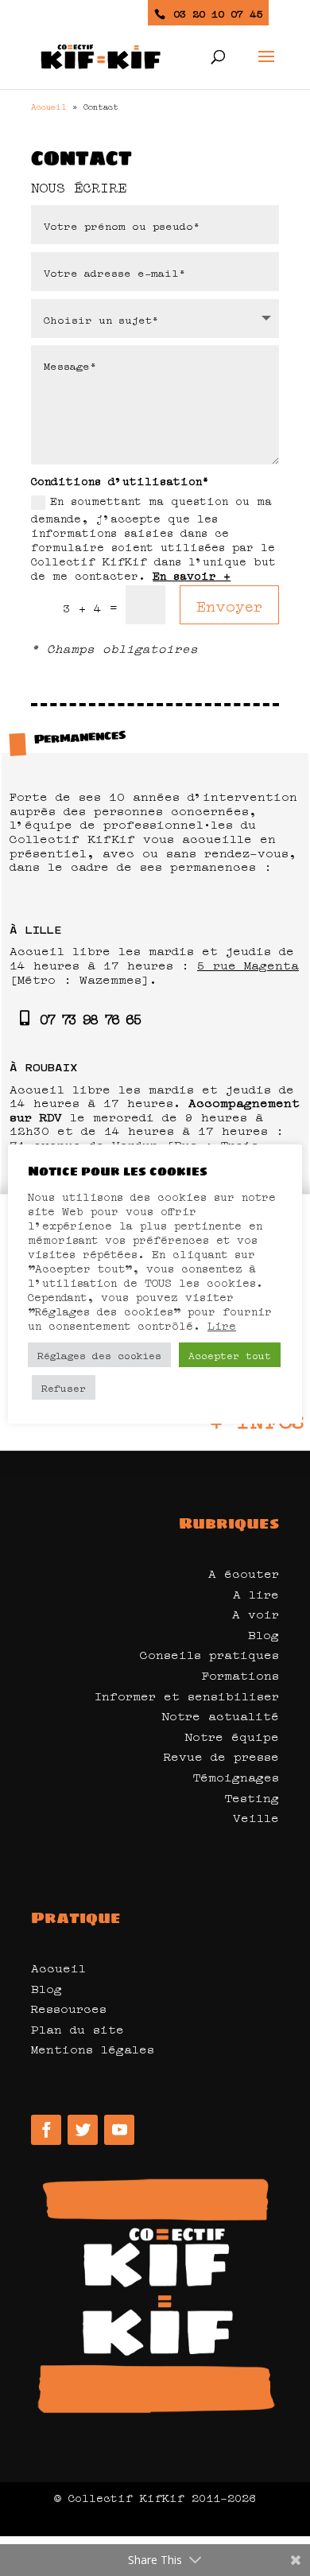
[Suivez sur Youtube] (119, 2130)
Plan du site (77, 2028)
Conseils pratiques (209, 1653)
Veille (256, 1816)
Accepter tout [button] (230, 1354)
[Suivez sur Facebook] (46, 2130)
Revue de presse (221, 1755)
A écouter (244, 1572)
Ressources (69, 2007)
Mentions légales (93, 2048)
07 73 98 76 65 (90, 1018)
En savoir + (192, 574)
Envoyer (229, 604)
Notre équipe (232, 1735)
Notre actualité (220, 1715)
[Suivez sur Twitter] (83, 2130)
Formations (240, 1674)
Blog (263, 1634)
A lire (256, 1593)
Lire (222, 1325)
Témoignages (236, 1776)
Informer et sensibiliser (187, 1695)
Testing (252, 1797)
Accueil (49, 106)
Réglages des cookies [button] (99, 1354)
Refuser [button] (64, 1387)
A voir (256, 1613)
